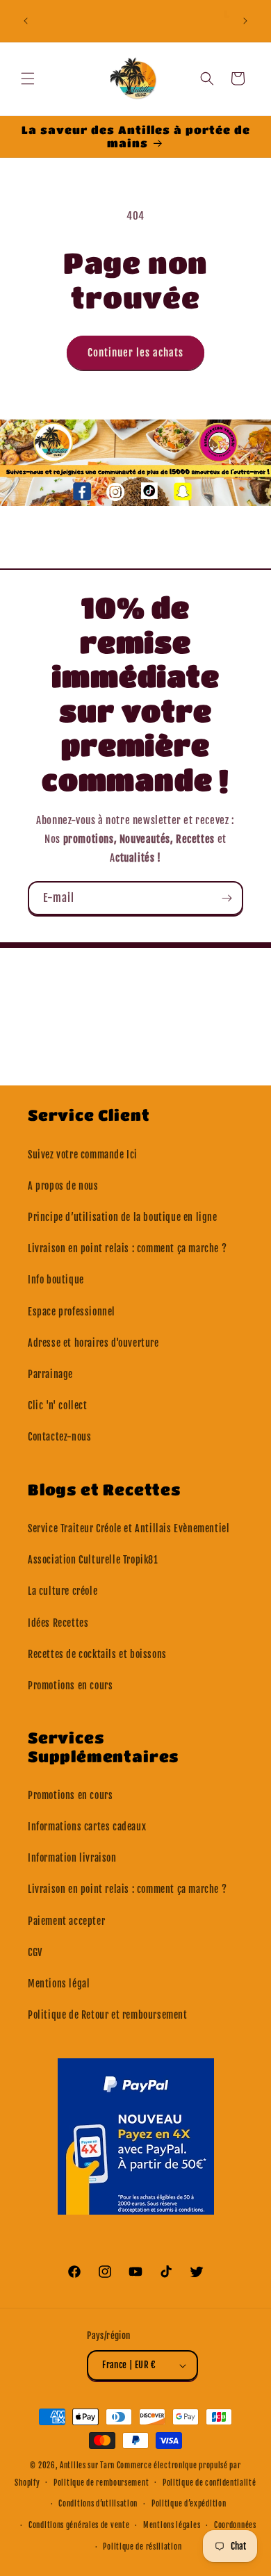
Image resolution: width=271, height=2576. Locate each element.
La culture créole (63, 1591)
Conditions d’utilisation (98, 2504)
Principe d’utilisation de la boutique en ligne (123, 1217)
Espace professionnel (72, 1312)
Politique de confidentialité (210, 2483)
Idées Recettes (58, 1623)
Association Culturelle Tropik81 (93, 1560)
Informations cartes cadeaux (87, 1827)
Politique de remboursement (101, 2483)
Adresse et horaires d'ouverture (93, 1343)
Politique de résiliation (142, 2547)
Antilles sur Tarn (88, 2466)
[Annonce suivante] (245, 21)
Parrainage (50, 1374)
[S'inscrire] (227, 898)
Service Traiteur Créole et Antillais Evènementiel (129, 1528)
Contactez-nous (59, 1437)
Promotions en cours (70, 1685)
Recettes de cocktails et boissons (97, 1654)
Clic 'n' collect (58, 1405)
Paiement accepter (66, 1921)
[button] (28, 79)
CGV (35, 1952)
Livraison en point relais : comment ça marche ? (127, 1248)
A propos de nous (63, 1186)
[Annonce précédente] (26, 21)
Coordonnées (235, 2525)
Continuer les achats (135, 353)
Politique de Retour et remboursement (108, 2015)
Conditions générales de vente (79, 2525)
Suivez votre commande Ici (83, 1155)
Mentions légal (59, 1984)
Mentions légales (172, 2525)
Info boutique (56, 1280)
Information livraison (72, 1858)
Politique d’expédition (189, 2504)
